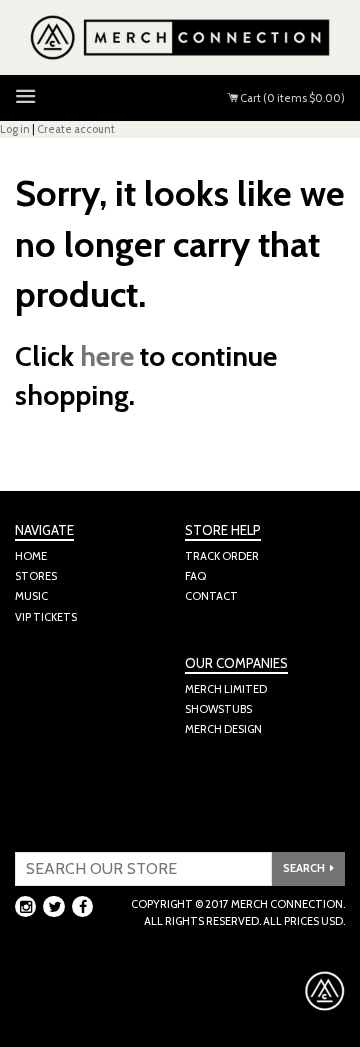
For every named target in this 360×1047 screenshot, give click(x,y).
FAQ (195, 576)
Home (31, 556)
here (107, 356)
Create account (76, 129)
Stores (36, 576)
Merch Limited (226, 689)
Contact (211, 596)
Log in (15, 129)
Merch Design (223, 729)
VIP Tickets (46, 617)
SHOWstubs (218, 709)
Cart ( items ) (291, 98)
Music (31, 596)
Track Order (222, 556)
